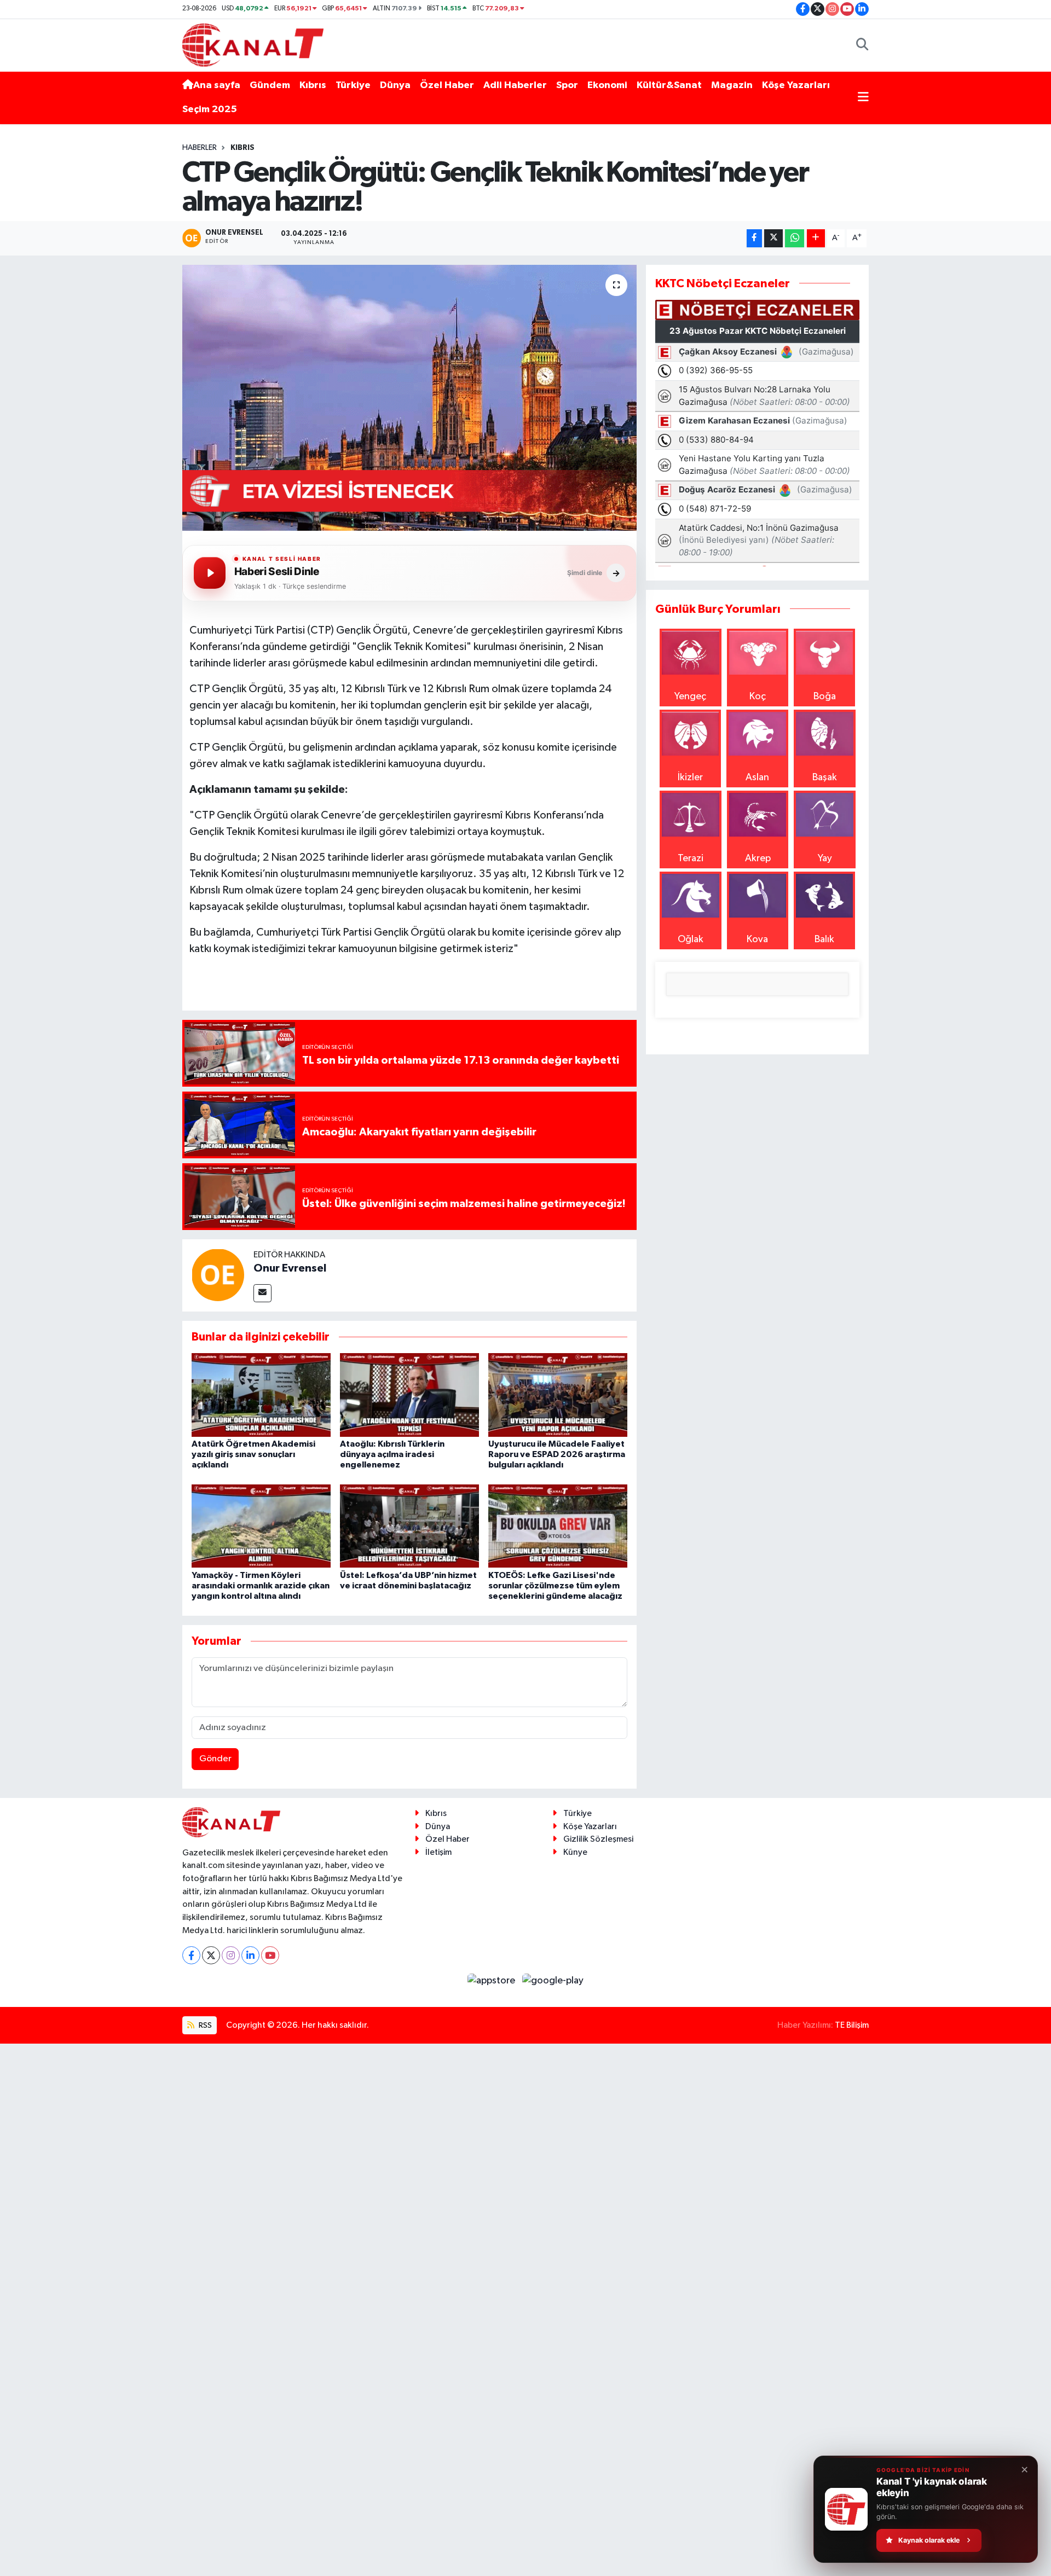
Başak (825, 778)
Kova (757, 939)
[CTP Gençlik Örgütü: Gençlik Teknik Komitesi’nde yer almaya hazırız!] (410, 398)
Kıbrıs (313, 85)
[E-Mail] (262, 1293)
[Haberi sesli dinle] (210, 573)
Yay (825, 858)
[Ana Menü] (863, 98)
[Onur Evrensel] (218, 1274)
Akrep (758, 858)
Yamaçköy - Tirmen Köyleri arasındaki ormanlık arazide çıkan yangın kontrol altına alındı (261, 1586)
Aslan (757, 778)
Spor (567, 85)
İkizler (690, 778)
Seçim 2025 (210, 109)
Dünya (395, 85)
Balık (824, 939)
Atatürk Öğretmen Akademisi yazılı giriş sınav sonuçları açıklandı (253, 1454)
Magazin (732, 85)
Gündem (270, 85)
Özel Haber (447, 85)
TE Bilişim (852, 2025)
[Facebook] (191, 1955)
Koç (758, 697)
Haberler (200, 148)
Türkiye (353, 85)
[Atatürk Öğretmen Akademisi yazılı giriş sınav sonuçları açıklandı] (261, 1395)
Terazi (691, 858)
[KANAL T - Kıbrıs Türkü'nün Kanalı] (253, 45)
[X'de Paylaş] (773, 238)
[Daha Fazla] (816, 238)
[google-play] (553, 1981)
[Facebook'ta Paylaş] (754, 238)
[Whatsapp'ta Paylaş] (795, 238)
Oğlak (691, 939)
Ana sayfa (217, 85)
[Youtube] (270, 1955)
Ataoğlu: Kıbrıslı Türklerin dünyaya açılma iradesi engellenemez (392, 1454)
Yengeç (690, 697)
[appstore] (493, 1981)
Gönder (215, 1759)
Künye (575, 1852)
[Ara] (862, 45)
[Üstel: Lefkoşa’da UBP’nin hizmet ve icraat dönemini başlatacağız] (409, 1525)
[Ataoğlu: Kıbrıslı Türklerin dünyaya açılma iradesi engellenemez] (409, 1395)
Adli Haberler (515, 85)
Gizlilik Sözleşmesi (598, 1839)
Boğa (825, 697)
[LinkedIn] (250, 1955)
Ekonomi (607, 85)
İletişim (438, 1852)
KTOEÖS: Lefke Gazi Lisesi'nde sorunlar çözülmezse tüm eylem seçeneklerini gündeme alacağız (555, 1586)
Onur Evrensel (290, 1268)
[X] (211, 1955)
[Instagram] (231, 1955)
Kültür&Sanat (669, 85)
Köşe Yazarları (796, 85)
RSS (204, 2025)
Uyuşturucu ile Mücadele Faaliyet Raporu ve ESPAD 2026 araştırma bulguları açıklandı (557, 1454)
